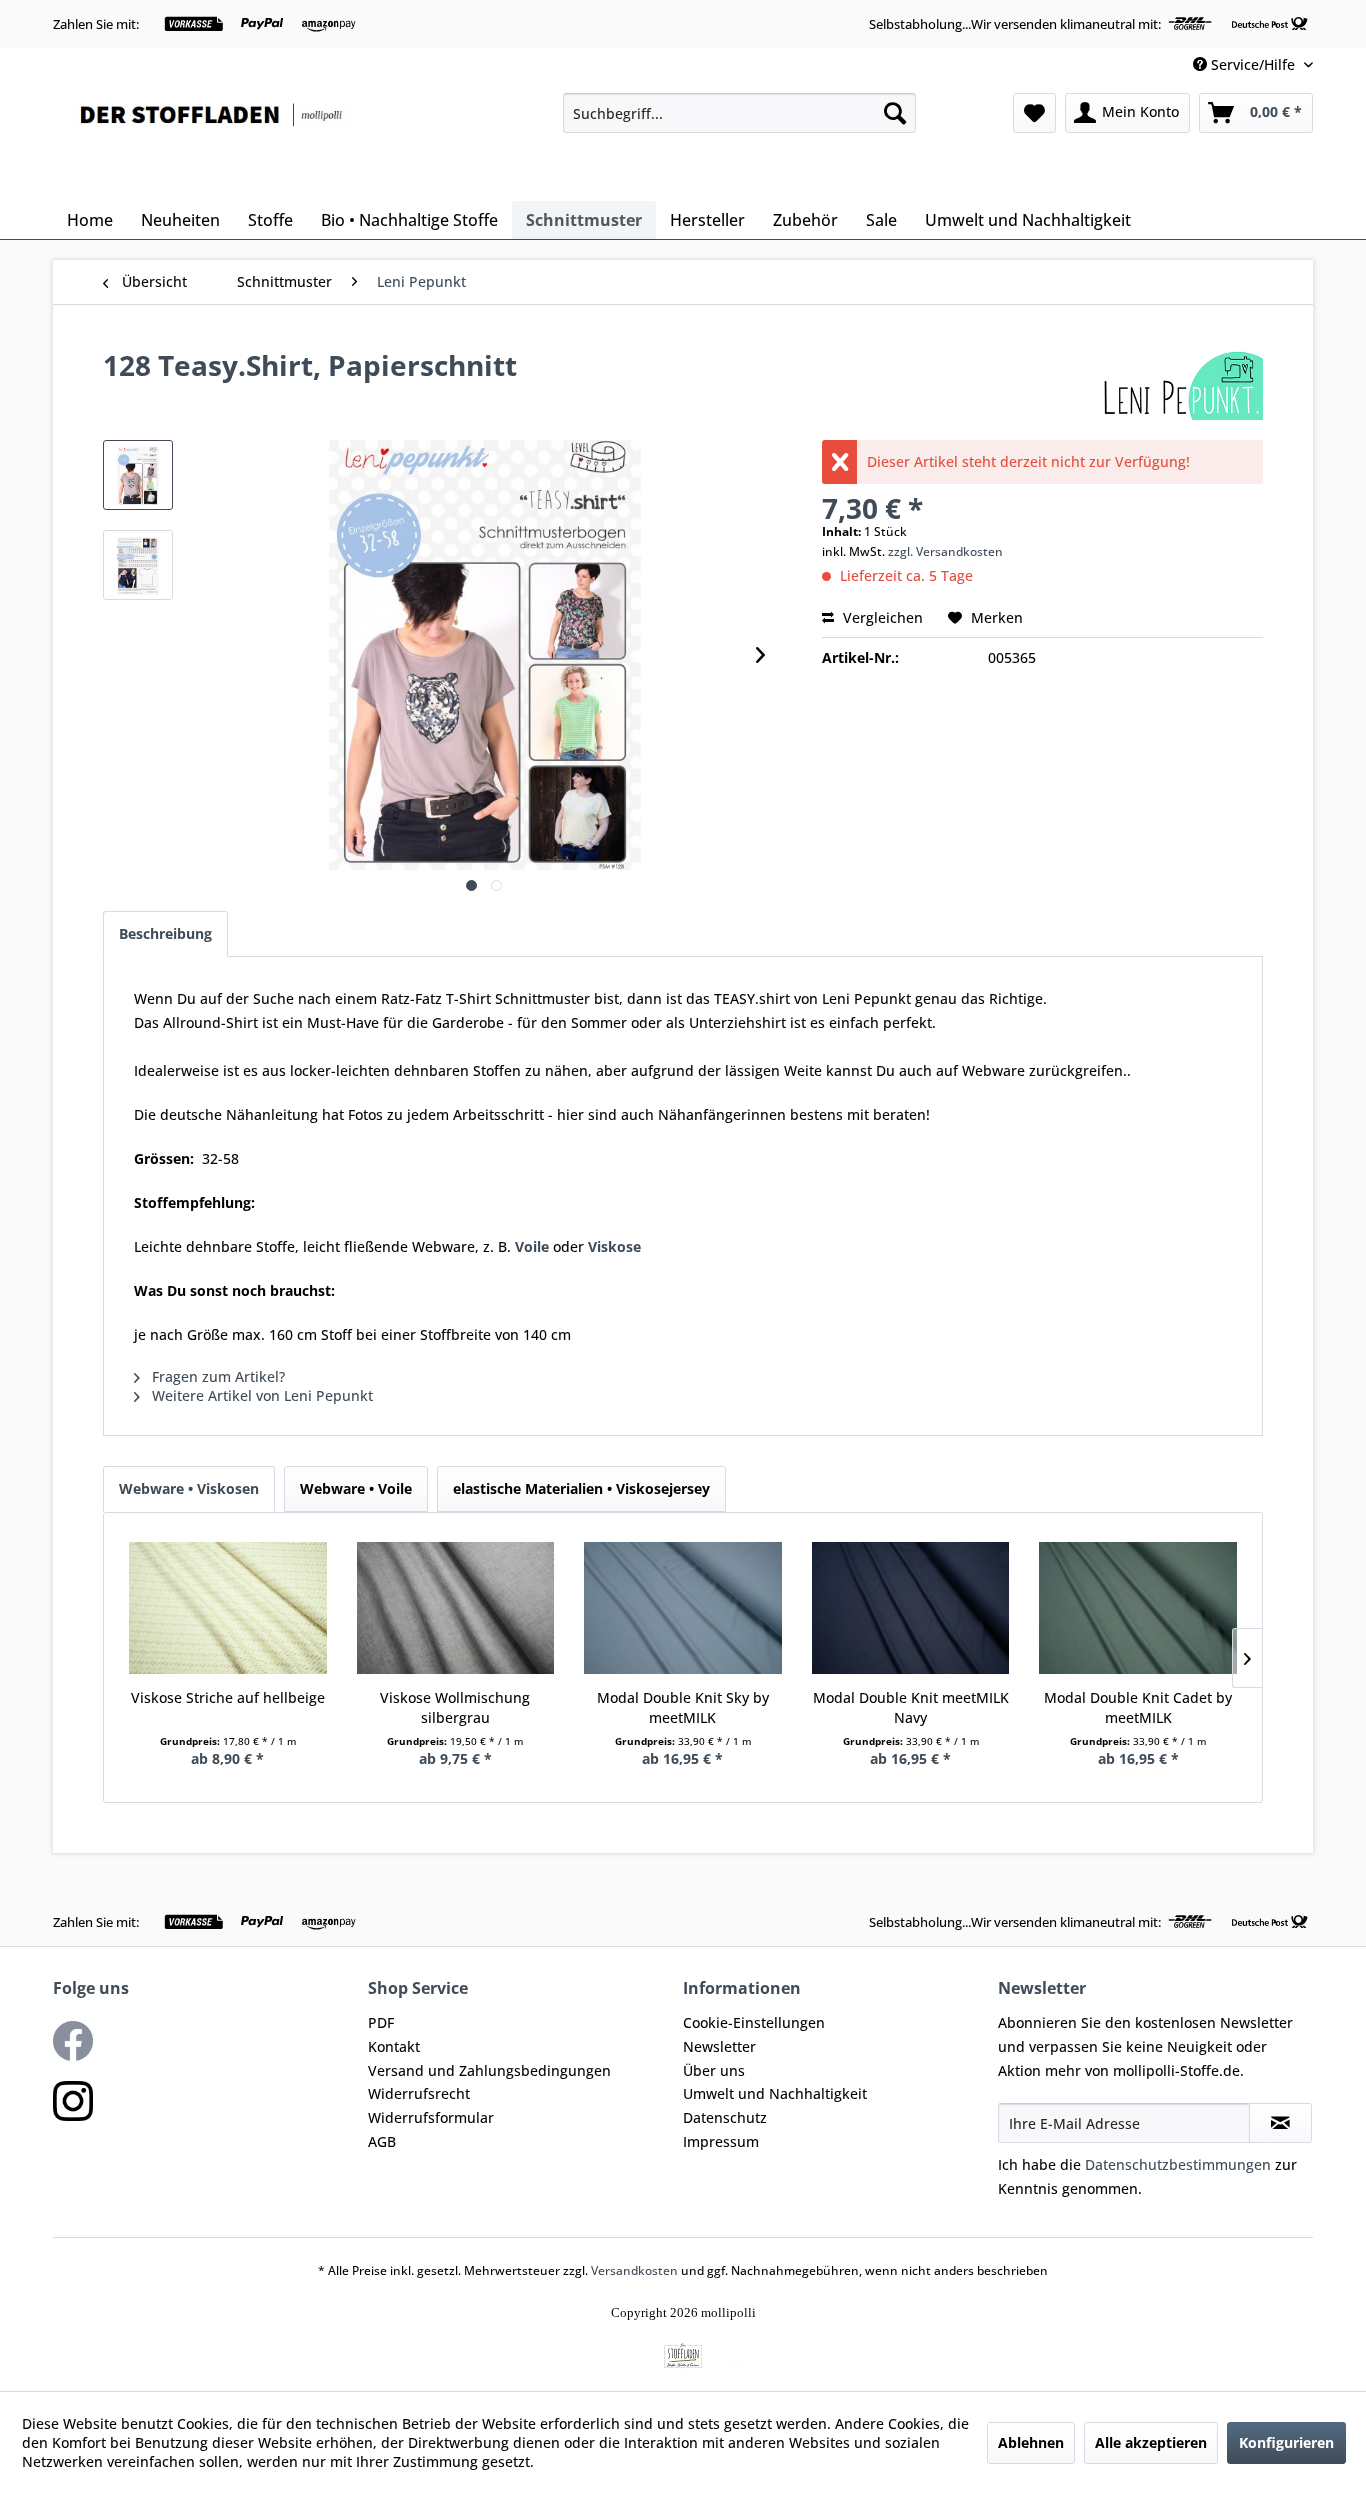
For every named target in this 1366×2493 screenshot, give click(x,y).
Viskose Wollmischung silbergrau (455, 1707)
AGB (382, 2141)
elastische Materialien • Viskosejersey (581, 1488)
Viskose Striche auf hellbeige (228, 1697)
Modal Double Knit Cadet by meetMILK (1138, 1707)
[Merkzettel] (1034, 113)
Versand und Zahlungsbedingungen (489, 2070)
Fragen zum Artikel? (216, 1376)
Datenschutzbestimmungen (1178, 2164)
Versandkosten (634, 2270)
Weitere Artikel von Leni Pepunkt (260, 1395)
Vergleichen (881, 617)
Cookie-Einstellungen (754, 2022)
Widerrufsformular (431, 2117)
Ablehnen (1031, 2442)
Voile (534, 1246)
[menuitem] (739, 113)
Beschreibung (165, 933)
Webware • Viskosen (189, 1488)
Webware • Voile (356, 1488)
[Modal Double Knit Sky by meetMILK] (683, 1608)
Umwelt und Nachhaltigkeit (775, 2093)
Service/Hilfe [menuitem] (1253, 64)
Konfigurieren (1286, 2442)
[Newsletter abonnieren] (1280, 2123)
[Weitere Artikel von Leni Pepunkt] (1181, 385)
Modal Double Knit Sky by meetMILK (683, 1707)
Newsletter (719, 2046)
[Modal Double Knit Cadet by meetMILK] (1138, 1608)
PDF (381, 2022)
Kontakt (394, 2046)
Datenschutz (725, 2117)
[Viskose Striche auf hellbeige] (228, 1608)
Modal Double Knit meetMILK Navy (911, 1707)
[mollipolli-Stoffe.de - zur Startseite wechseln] (213, 142)
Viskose (614, 1246)
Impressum (721, 2141)
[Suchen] (895, 113)
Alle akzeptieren (1151, 2442)
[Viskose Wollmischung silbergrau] (456, 1608)
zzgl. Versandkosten (945, 551)
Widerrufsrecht (419, 2093)
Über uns (714, 2070)
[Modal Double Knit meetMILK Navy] (911, 1608)
